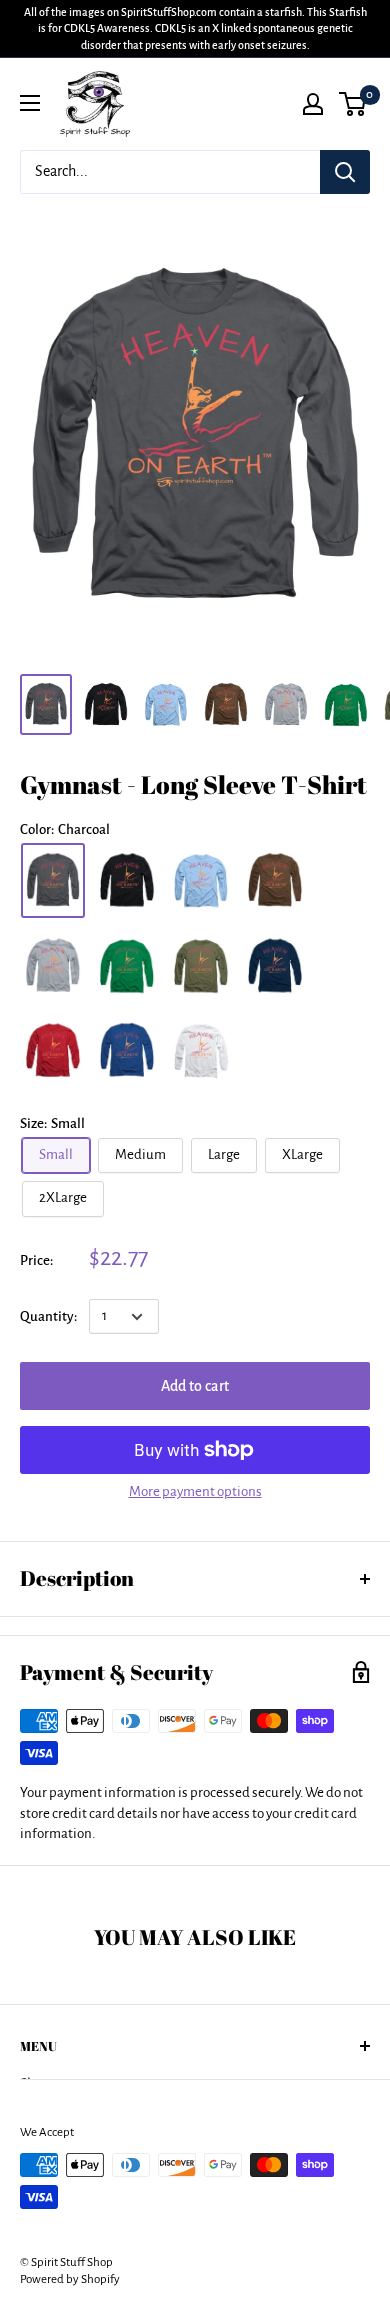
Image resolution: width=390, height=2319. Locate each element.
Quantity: (48, 1316)
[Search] (345, 172)
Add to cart (195, 1386)
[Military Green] (201, 965)
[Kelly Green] (127, 965)
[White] (201, 1050)
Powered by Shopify (70, 2279)
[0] (353, 104)
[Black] (127, 880)
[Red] (53, 1050)
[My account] (313, 104)
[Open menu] (30, 103)
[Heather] (53, 965)
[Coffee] (275, 880)
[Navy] (275, 965)
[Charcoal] (53, 880)
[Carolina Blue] (201, 880)
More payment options (195, 1491)
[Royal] (127, 1050)
